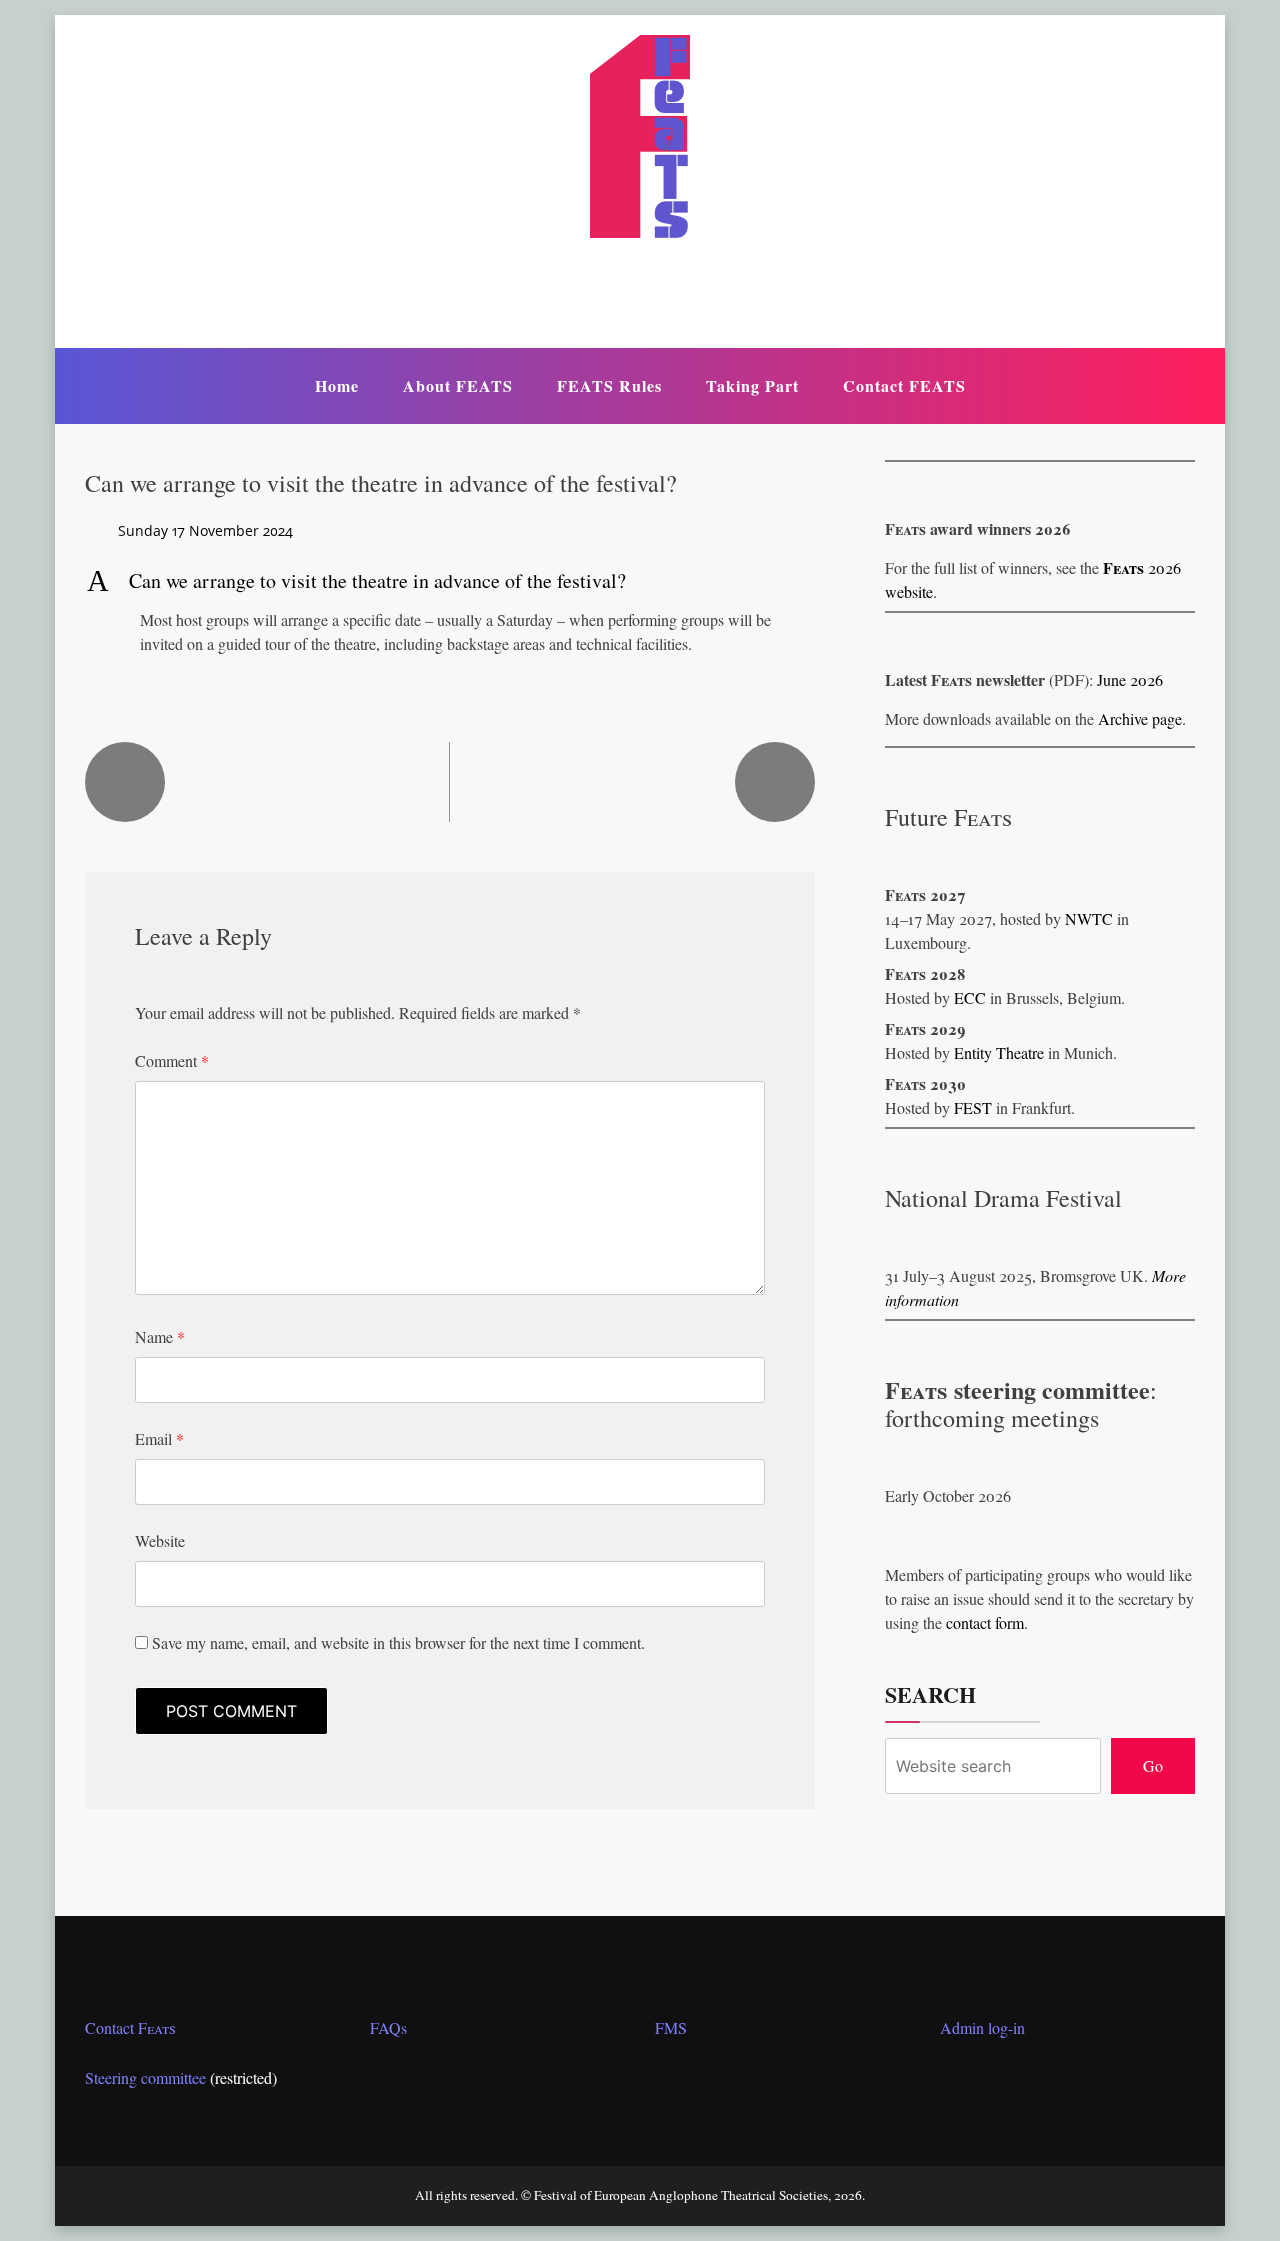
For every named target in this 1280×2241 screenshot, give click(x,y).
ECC (970, 997)
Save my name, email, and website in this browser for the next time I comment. (398, 1642)
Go (1153, 1765)
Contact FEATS (904, 385)
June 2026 (1130, 679)
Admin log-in (982, 2027)
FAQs (388, 2027)
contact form (985, 1622)
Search (930, 1695)
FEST (973, 1107)
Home (337, 385)
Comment (172, 1060)
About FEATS (458, 385)
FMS (671, 2027)
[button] (450, 581)
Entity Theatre (999, 1052)
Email (159, 1438)
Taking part (752, 385)
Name (160, 1336)
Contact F (130, 2027)
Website (160, 1540)
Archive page (1140, 718)
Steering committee (145, 2077)
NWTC (1089, 918)
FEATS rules (609, 385)
